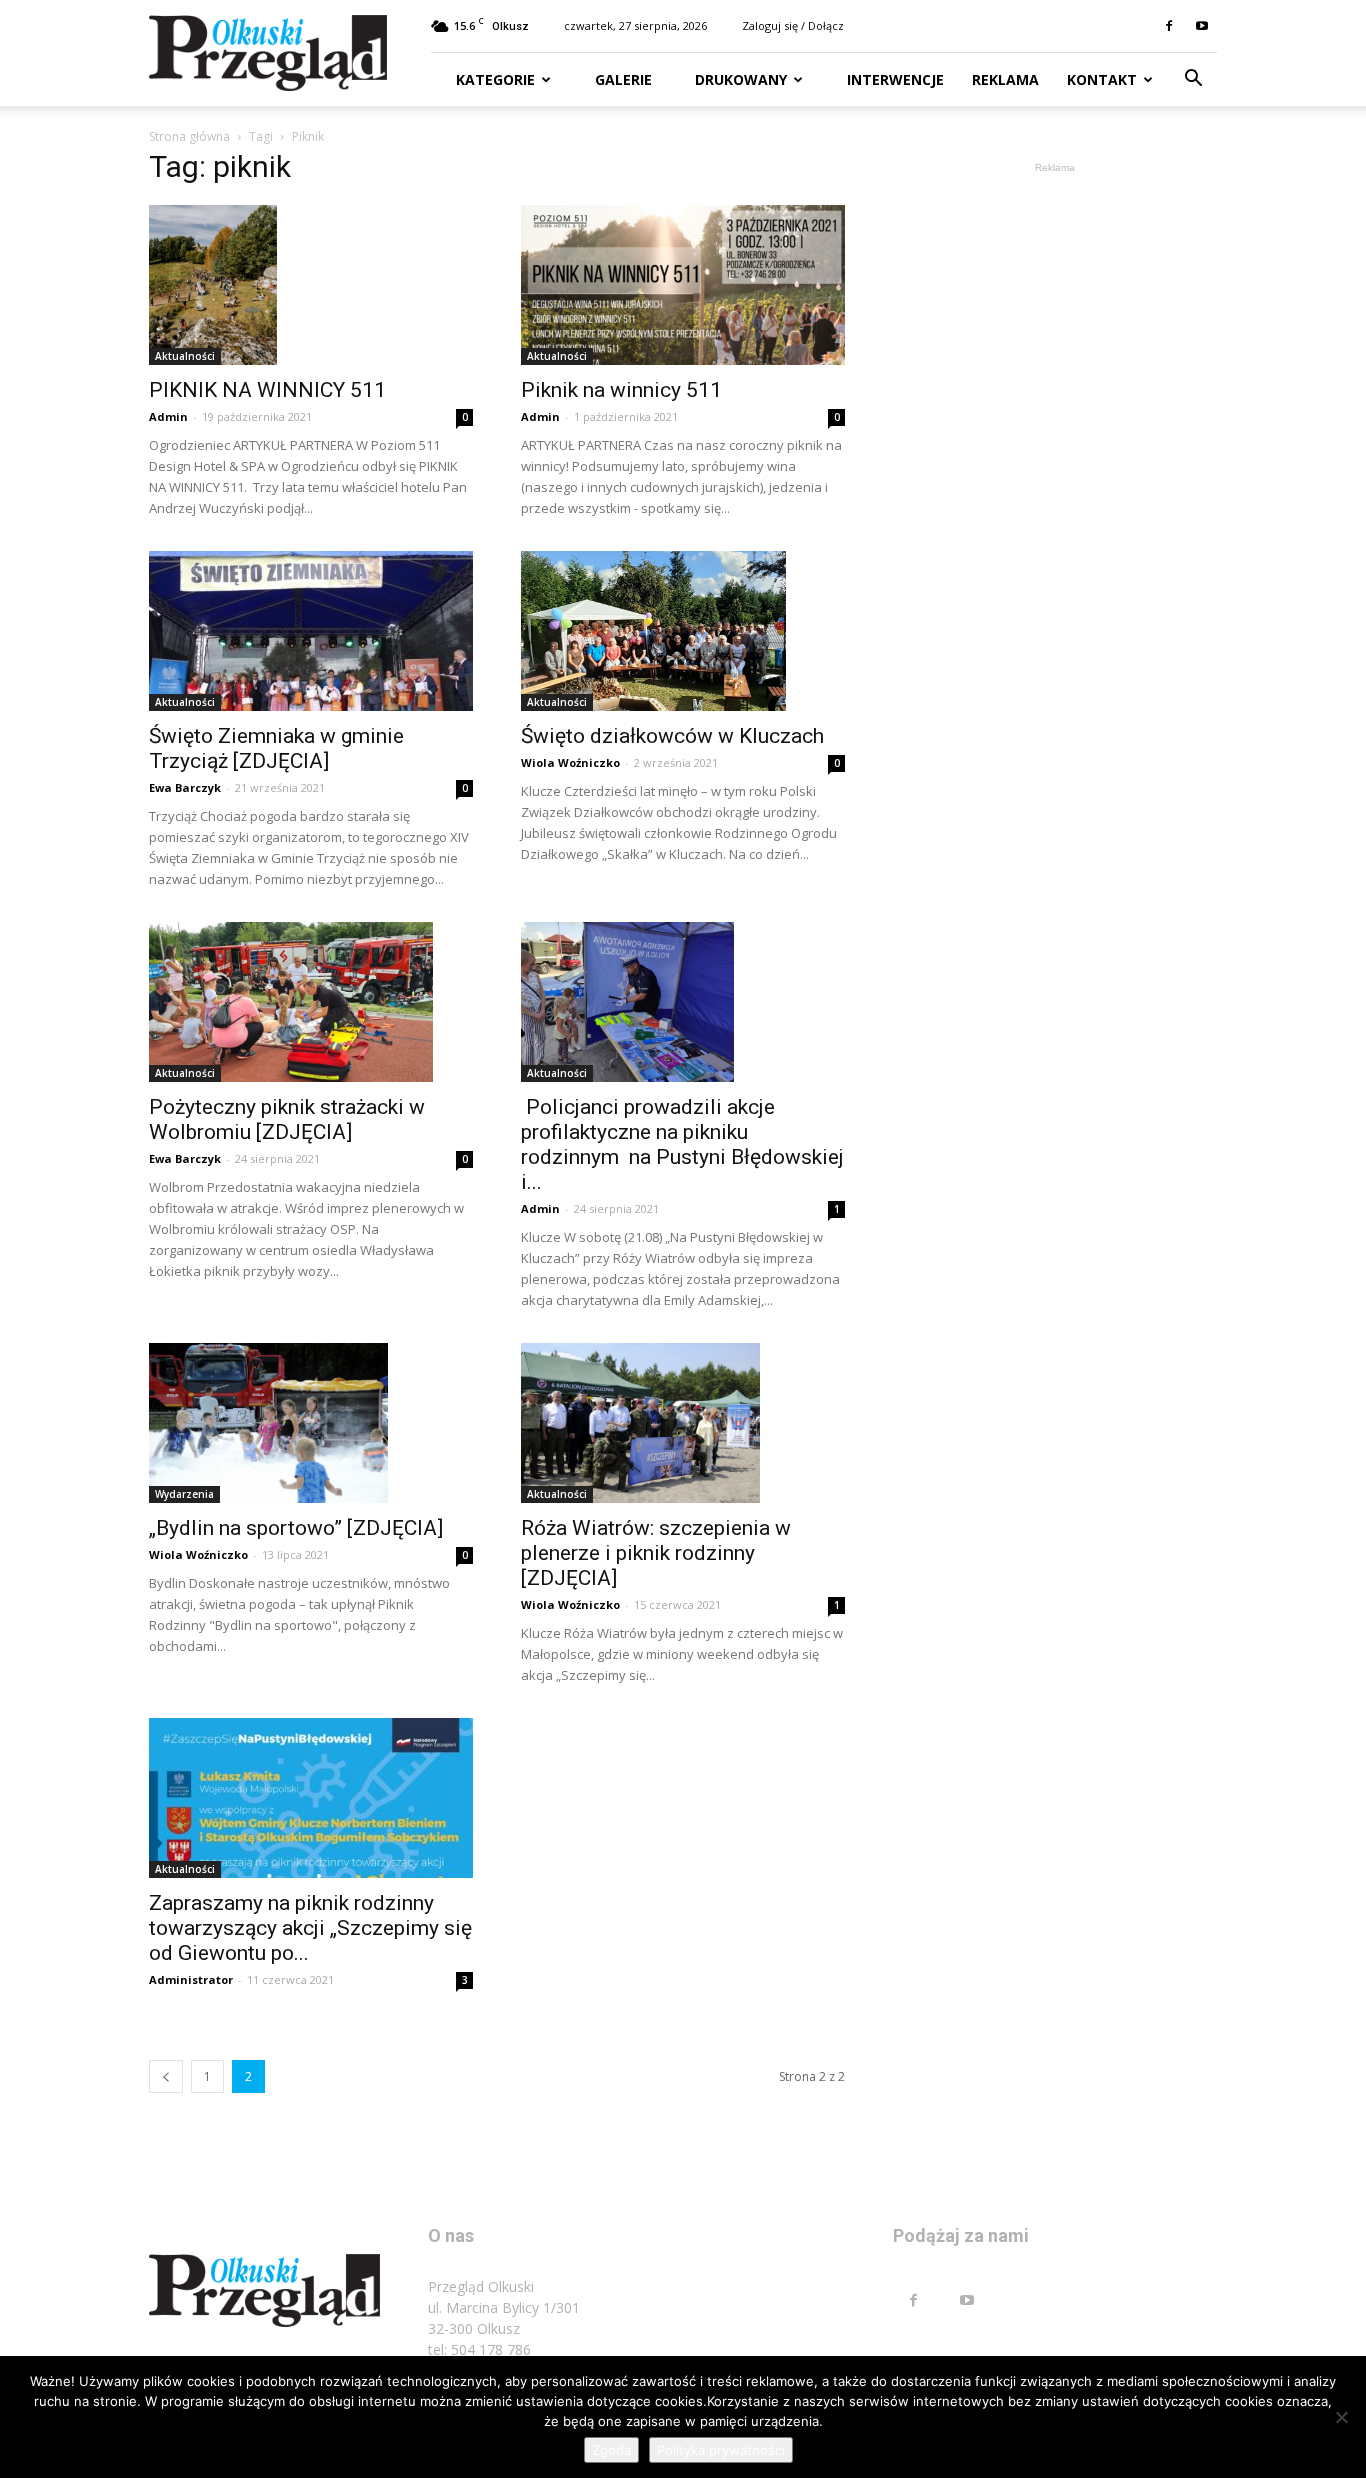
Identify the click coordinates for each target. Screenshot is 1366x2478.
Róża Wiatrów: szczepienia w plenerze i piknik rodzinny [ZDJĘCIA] (656, 1553)
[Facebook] (1169, 26)
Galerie (621, 79)
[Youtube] (1202, 26)
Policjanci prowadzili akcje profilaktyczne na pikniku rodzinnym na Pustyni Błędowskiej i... (682, 1144)
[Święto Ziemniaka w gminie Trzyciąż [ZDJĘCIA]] (311, 631)
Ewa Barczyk (185, 787)
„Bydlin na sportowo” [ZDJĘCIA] (296, 1528)
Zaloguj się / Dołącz (793, 25)
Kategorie (495, 79)
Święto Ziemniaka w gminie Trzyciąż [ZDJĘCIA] (276, 748)
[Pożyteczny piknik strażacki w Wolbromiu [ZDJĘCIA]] (311, 1002)
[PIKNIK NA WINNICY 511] (311, 285)
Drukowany (739, 79)
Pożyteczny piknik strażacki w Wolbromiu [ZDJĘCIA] (287, 1119)
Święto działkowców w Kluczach (672, 736)
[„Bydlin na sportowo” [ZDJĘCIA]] (311, 1423)
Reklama (1005, 79)
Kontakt (1102, 79)
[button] (1193, 80)
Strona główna (189, 136)
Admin (168, 416)
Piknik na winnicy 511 (621, 390)
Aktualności (185, 356)
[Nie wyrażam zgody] (1341, 2417)
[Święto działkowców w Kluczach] (683, 631)
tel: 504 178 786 (479, 2349)
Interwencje (893, 79)
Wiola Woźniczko (570, 762)
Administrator (191, 1979)
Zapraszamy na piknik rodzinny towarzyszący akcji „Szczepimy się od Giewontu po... (310, 1928)
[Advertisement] (1055, 478)
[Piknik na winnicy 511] (683, 285)
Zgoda (611, 2450)
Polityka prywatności (721, 2450)
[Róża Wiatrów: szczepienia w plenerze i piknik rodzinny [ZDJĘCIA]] (683, 1423)
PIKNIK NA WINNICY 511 (267, 390)
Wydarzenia (184, 1494)
